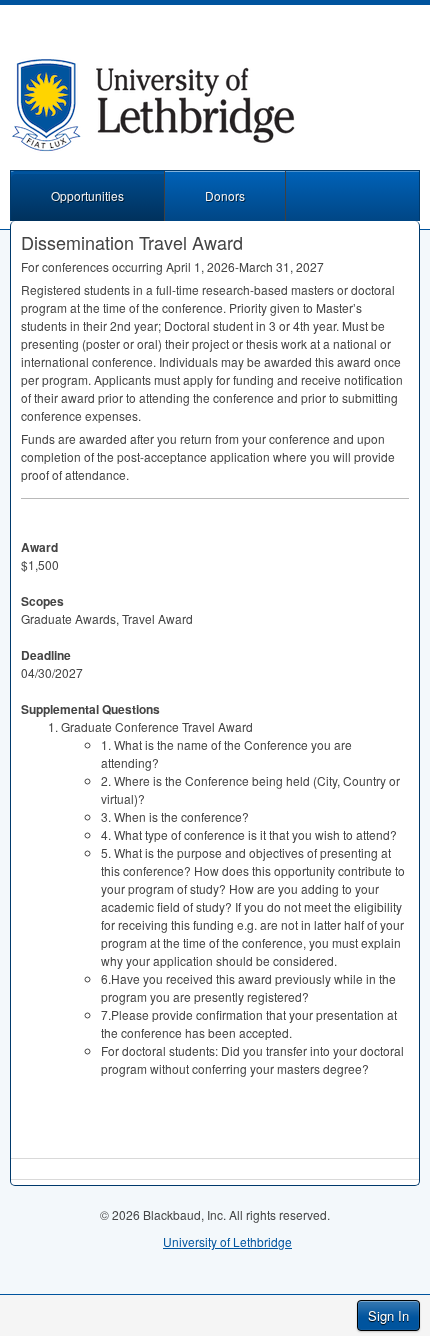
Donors (225, 195)
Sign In (388, 1315)
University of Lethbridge (227, 1241)
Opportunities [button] (87, 195)
